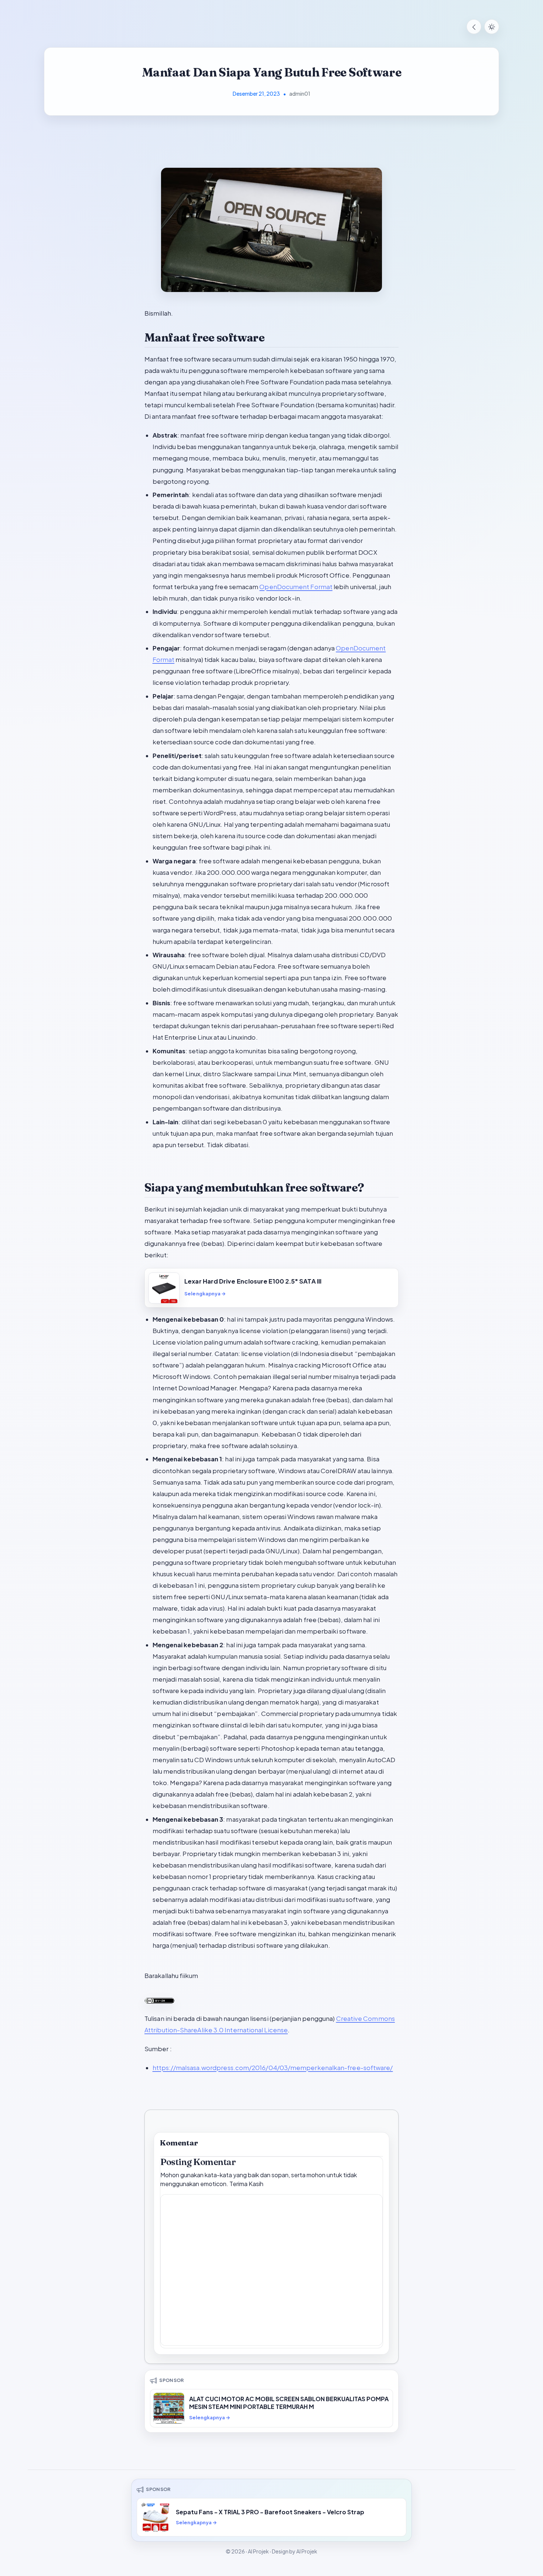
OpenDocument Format (296, 587)
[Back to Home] (474, 27)
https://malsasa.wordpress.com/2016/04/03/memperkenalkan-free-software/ (273, 2068)
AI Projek (258, 2551)
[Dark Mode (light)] (492, 27)
